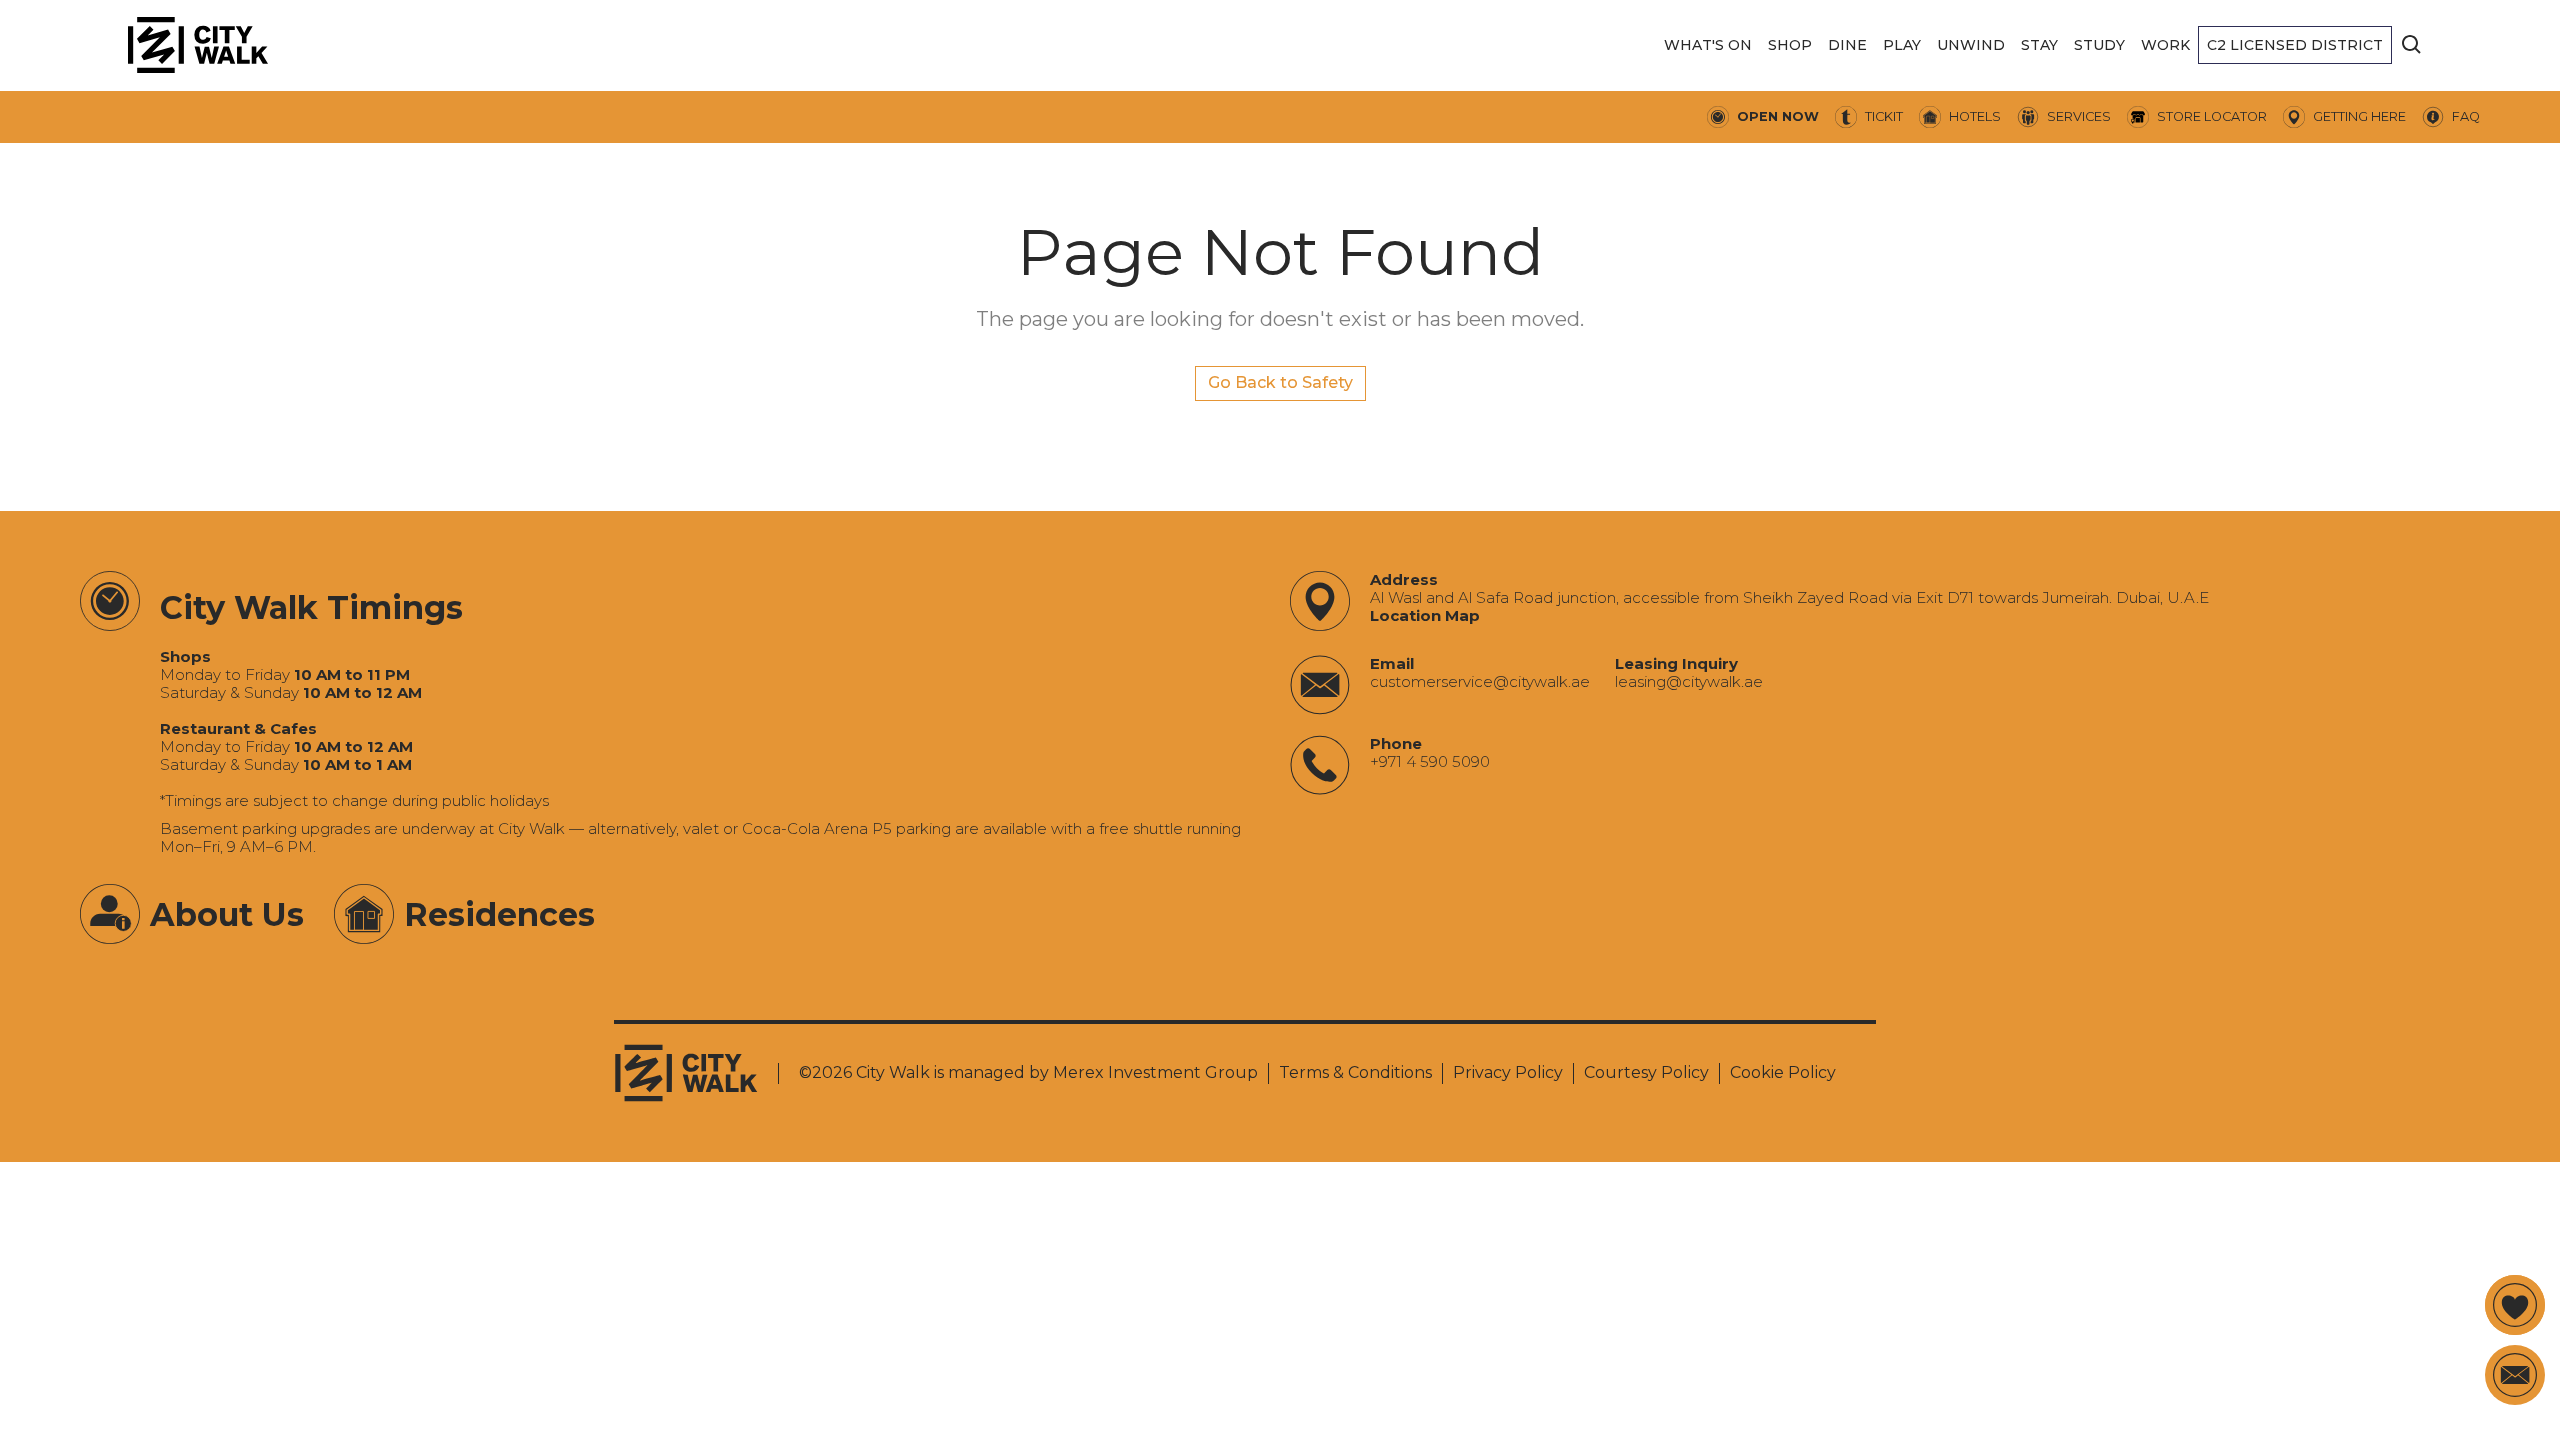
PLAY (1902, 45)
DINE (1847, 45)
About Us (227, 914)
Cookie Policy (1783, 1072)
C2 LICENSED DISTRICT (2295, 45)
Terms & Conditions (1355, 1072)
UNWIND (1971, 45)
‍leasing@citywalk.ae (1689, 682)
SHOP (1790, 45)
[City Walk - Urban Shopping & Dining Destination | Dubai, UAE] (198, 45)
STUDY (2099, 45)
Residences (499, 914)
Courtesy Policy (1646, 1072)
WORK (2165, 45)
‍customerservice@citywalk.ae (1480, 682)
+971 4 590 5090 (1430, 762)
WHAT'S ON (1708, 45)
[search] (2412, 45)
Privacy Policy (1508, 1072)
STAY (2039, 45)
